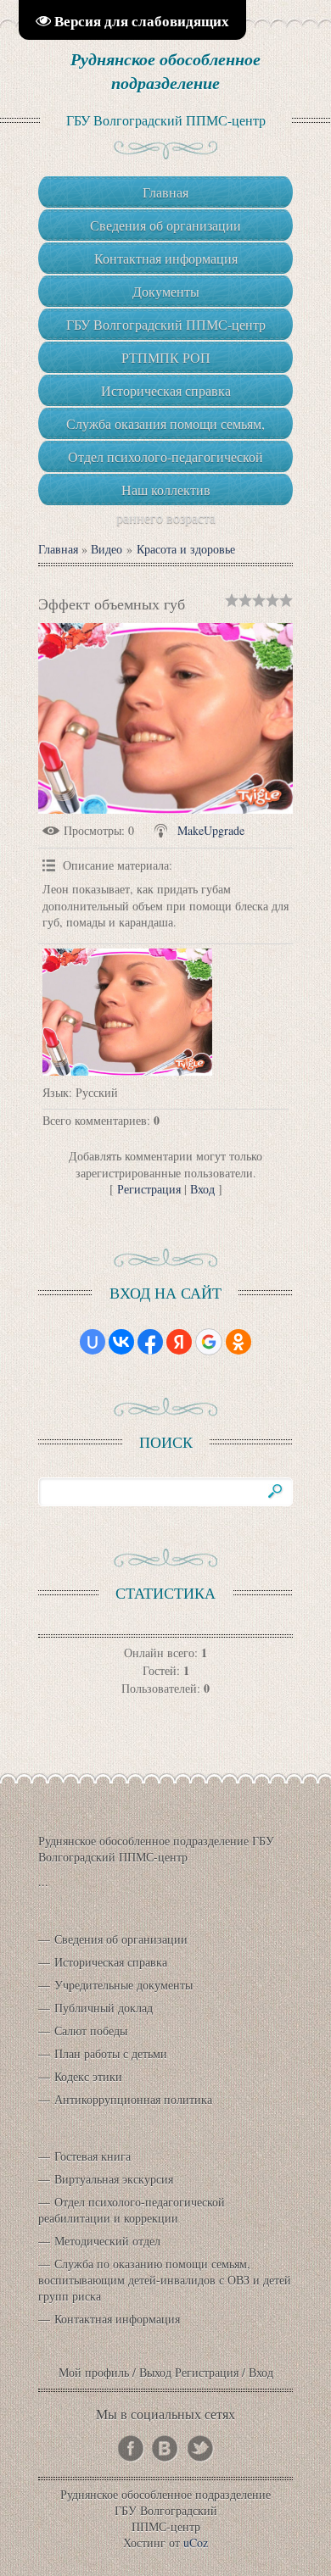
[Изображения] (127, 1012)
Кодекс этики (88, 2076)
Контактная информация (117, 2319)
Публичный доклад (104, 2008)
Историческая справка (111, 1962)
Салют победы (91, 2031)
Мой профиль (94, 2372)
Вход (202, 1189)
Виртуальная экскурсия (114, 2179)
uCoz (196, 2543)
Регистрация (149, 1189)
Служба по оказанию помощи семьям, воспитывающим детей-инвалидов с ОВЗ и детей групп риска (165, 2280)
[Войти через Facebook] (150, 1342)
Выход (155, 2372)
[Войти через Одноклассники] (238, 1342)
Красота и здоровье (186, 549)
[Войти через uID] (93, 1342)
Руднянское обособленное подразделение (165, 70)
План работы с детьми (111, 2053)
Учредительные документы (123, 1985)
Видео (107, 549)
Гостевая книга (93, 2156)
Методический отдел (107, 2241)
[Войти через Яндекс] (179, 1342)
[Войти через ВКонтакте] (121, 1342)
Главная (58, 549)
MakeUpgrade (211, 830)
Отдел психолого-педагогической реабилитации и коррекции (132, 2210)
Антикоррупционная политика (133, 2099)
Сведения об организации (121, 1939)
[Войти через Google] (209, 1342)
